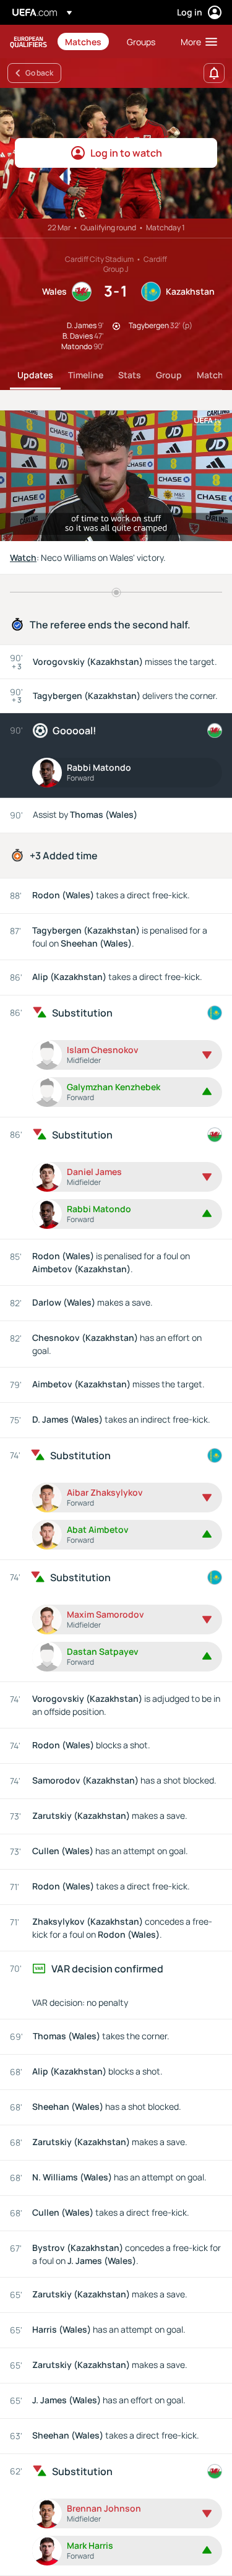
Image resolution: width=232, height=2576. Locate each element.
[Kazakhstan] (215, 1013)
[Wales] (215, 731)
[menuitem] (85, 41)
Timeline (86, 375)
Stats (130, 375)
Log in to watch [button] (126, 153)
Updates (35, 375)
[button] (196, 41)
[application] (116, 476)
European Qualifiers (28, 42)
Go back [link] (39, 73)
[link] (83, 41)
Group (169, 375)
